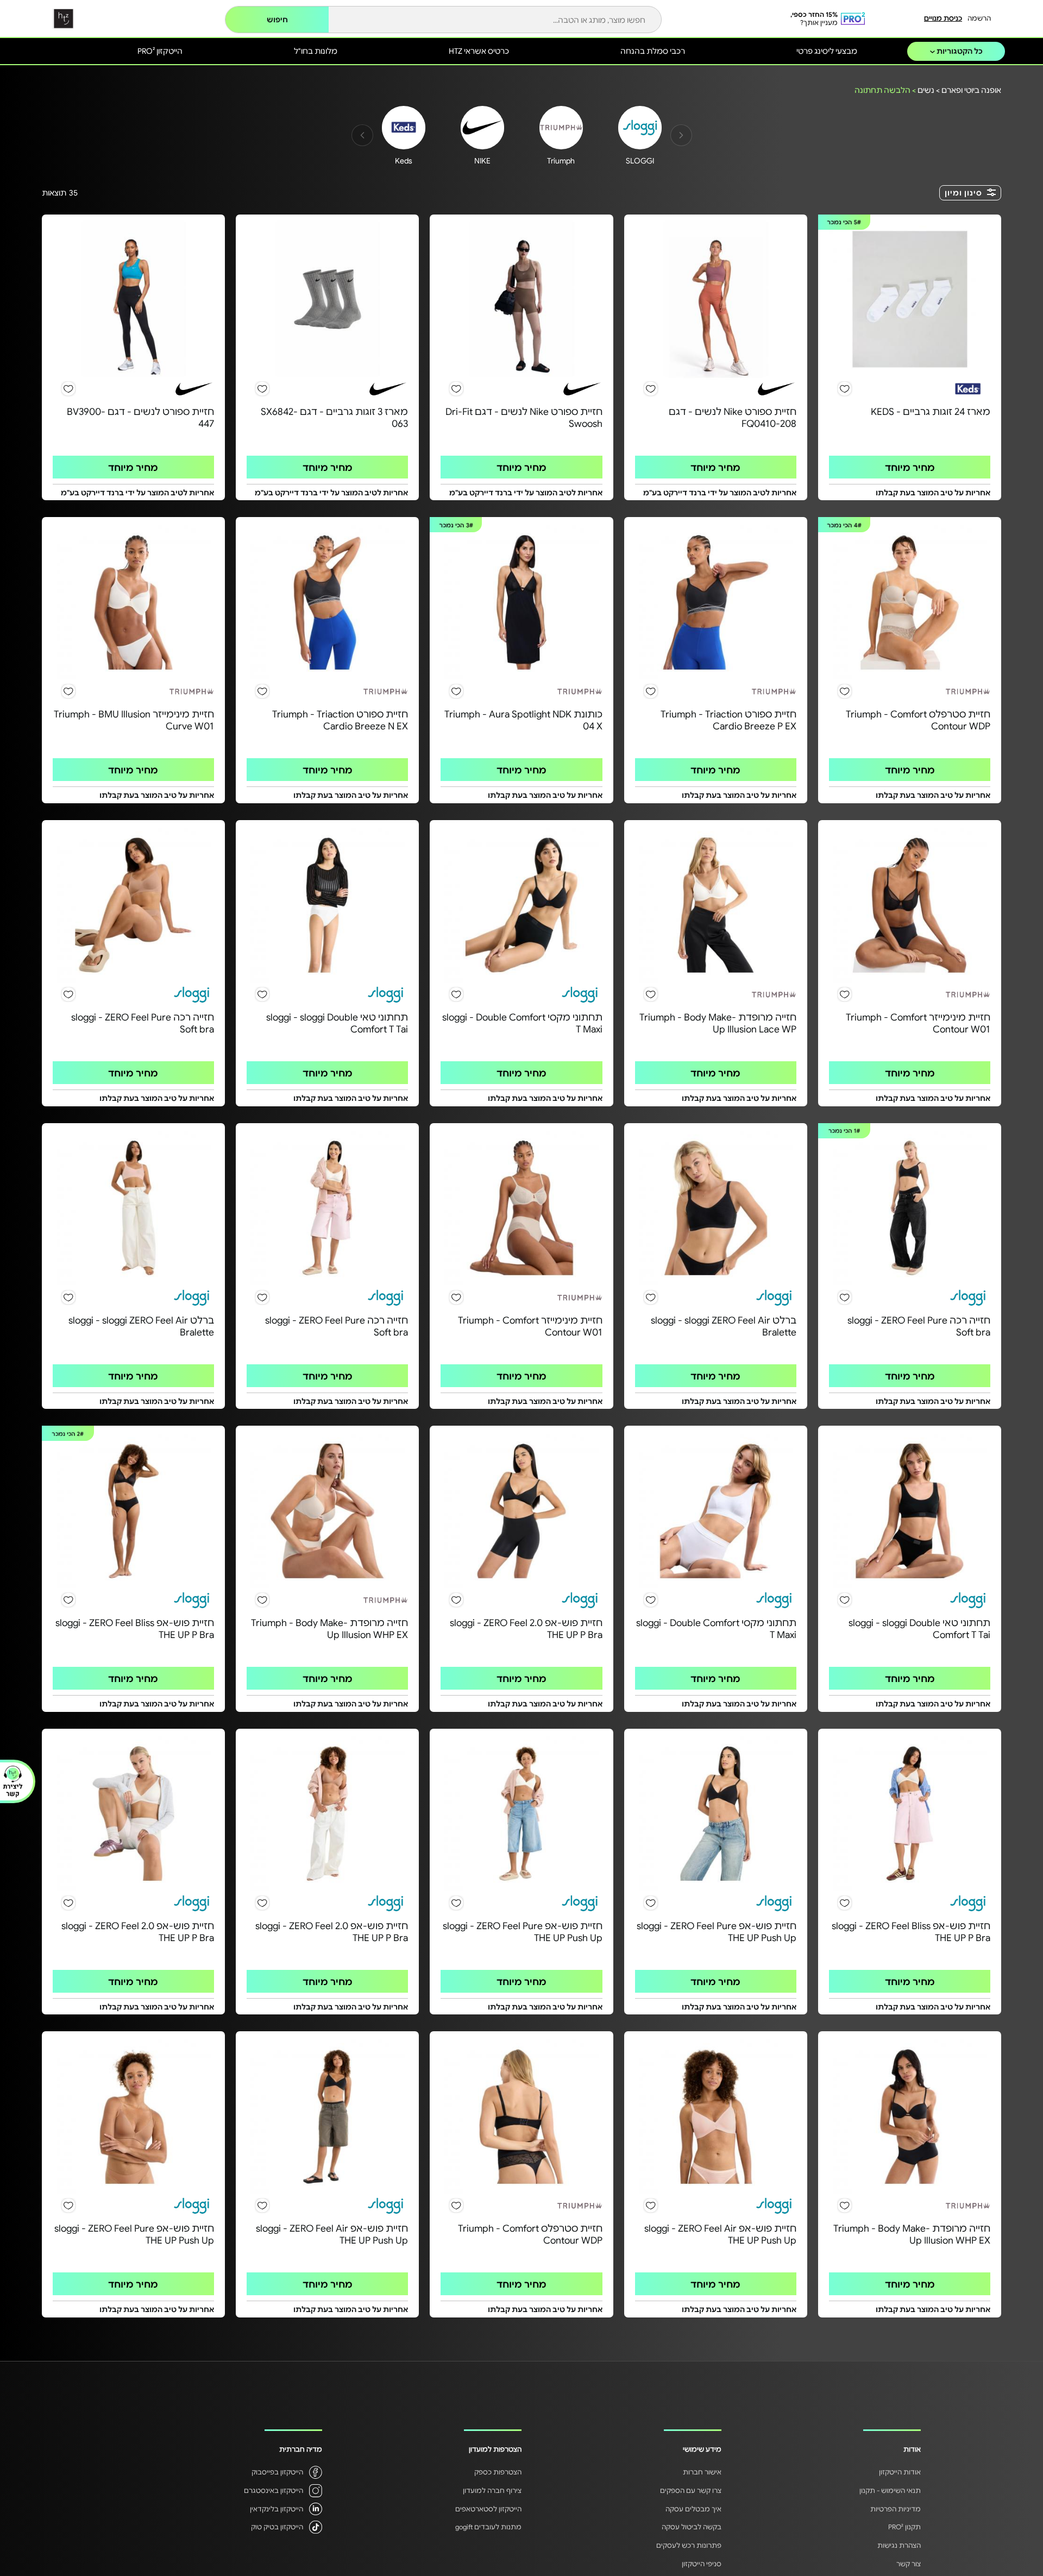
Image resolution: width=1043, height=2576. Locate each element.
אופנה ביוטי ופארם (971, 90)
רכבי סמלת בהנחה (653, 51)
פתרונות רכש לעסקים (689, 2545)
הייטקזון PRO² (160, 51)
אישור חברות (702, 2472)
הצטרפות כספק (498, 2472)
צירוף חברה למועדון (492, 2490)
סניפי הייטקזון (702, 2564)
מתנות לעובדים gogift (488, 2527)
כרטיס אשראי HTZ (479, 51)
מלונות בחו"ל (316, 51)
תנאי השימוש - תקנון (890, 2490)
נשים (926, 90)
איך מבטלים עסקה (693, 2509)
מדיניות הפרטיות (896, 2509)
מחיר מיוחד (910, 467)
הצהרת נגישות (899, 2545)
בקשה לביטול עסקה (692, 2527)
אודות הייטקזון (900, 2472)
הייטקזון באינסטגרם (274, 2490)
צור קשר (909, 2564)
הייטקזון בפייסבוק (277, 2472)
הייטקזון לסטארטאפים (488, 2509)
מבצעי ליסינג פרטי (827, 51)
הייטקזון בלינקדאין (277, 2509)
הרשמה (979, 18)
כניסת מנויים (943, 18)
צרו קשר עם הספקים (691, 2490)
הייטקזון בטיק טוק (277, 2527)
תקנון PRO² (904, 2527)
